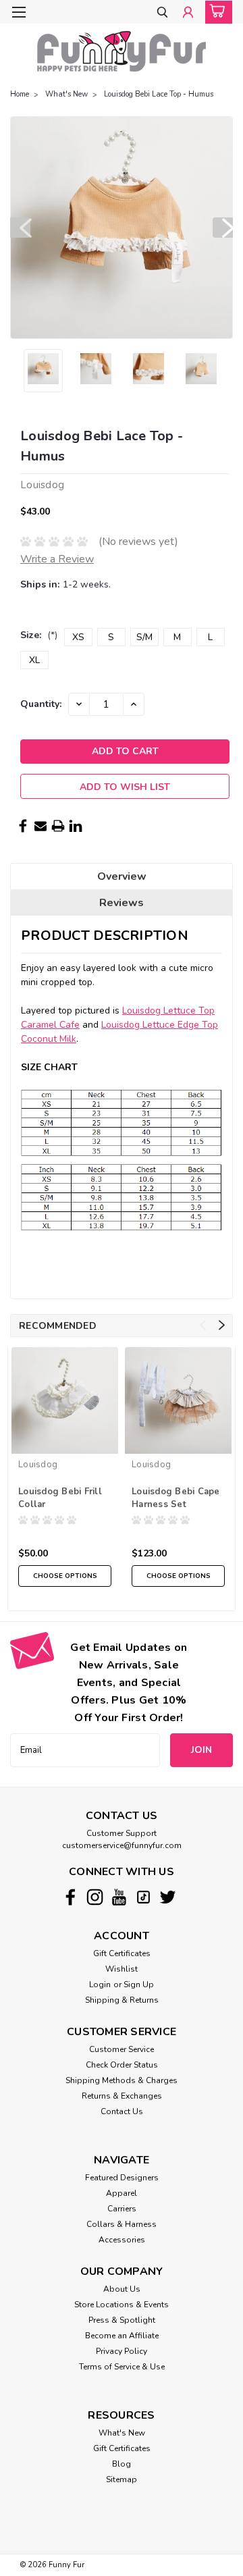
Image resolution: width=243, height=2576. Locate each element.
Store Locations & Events (122, 2305)
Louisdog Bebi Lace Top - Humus (159, 94)
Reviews (122, 903)
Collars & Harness (122, 2224)
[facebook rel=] (71, 1897)
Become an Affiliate (122, 2336)
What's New (66, 94)
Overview (122, 876)
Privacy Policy (122, 2351)
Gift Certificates (122, 1953)
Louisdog (38, 1465)
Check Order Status (122, 2065)
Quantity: (41, 704)
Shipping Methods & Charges (122, 2080)
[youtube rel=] (119, 1897)
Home (20, 94)
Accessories (122, 2240)
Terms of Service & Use (122, 2367)
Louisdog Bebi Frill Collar (60, 1498)
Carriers (122, 2209)
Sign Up (139, 1984)
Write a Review (57, 559)
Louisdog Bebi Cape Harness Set (176, 1498)
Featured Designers (122, 2178)
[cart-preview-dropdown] (216, 12)
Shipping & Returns (122, 2000)
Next (223, 228)
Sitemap (122, 2479)
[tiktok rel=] (143, 1897)
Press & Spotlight (122, 2320)
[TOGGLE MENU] (19, 12)
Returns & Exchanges (122, 2096)
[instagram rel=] (95, 1897)
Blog (122, 2464)
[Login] (188, 13)
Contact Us (122, 2111)
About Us (122, 2289)
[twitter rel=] (168, 1897)
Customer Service (122, 2049)
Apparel (122, 2193)
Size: (39, 635)
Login (100, 1984)
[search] (162, 13)
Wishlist (122, 1969)
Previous (20, 228)
